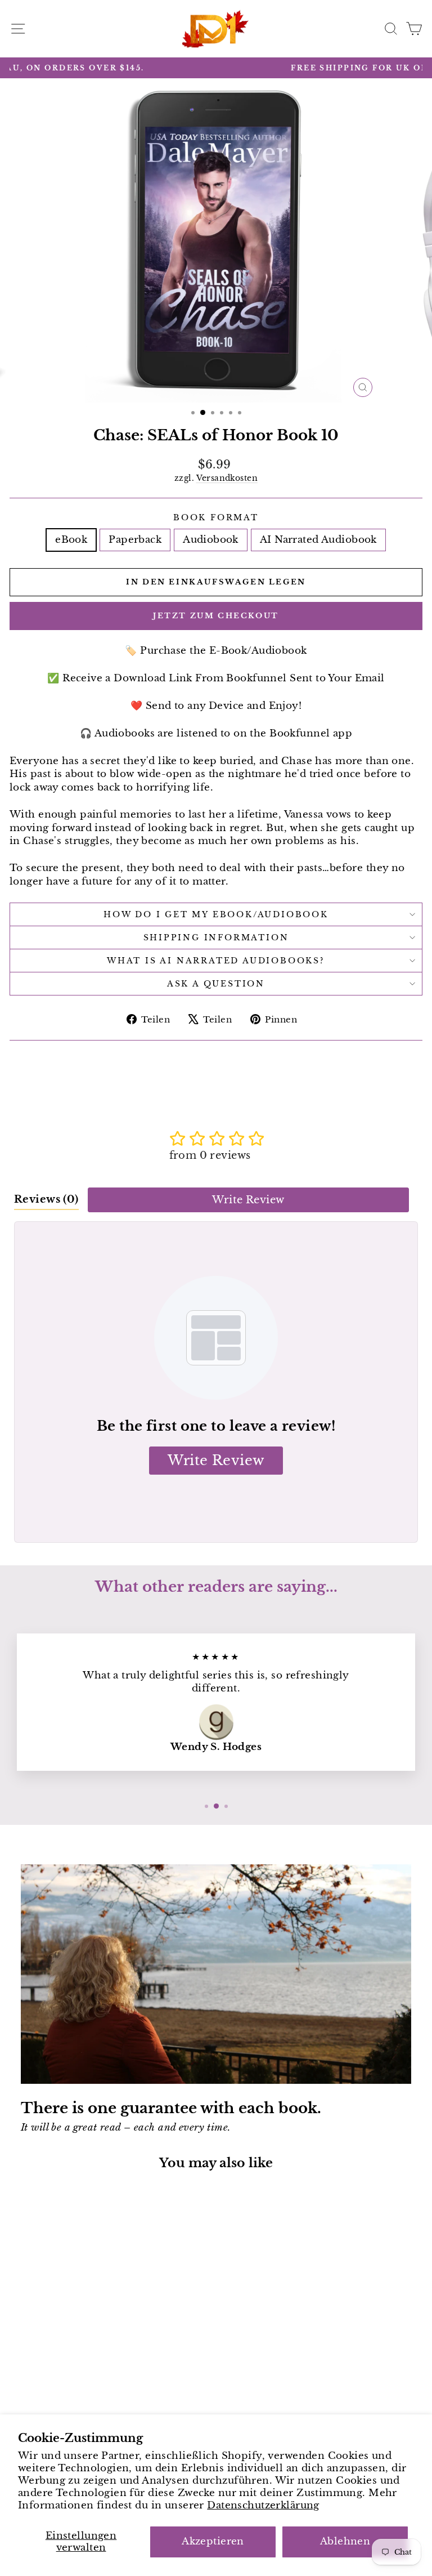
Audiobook (211, 540)
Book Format (216, 517)
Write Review (248, 1200)
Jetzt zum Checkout (216, 616)
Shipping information (216, 937)
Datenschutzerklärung (263, 2505)
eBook (71, 540)
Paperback (135, 540)
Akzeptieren (213, 2541)
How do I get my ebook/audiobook (216, 914)
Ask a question (216, 984)
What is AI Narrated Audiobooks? (216, 961)
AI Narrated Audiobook (318, 540)
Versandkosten (227, 478)
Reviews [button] (46, 1199)
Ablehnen (345, 2541)
